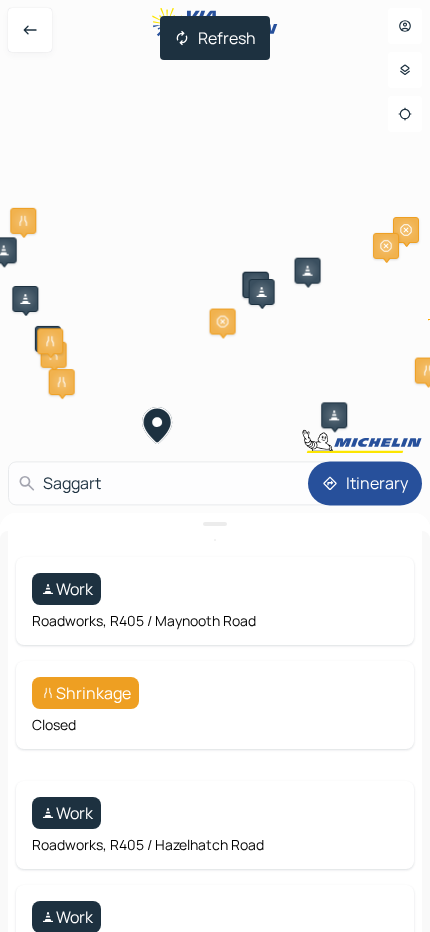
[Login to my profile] (405, 26)
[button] (23, 221)
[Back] (30, 30)
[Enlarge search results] (215, 524)
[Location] (405, 114)
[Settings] (405, 70)
